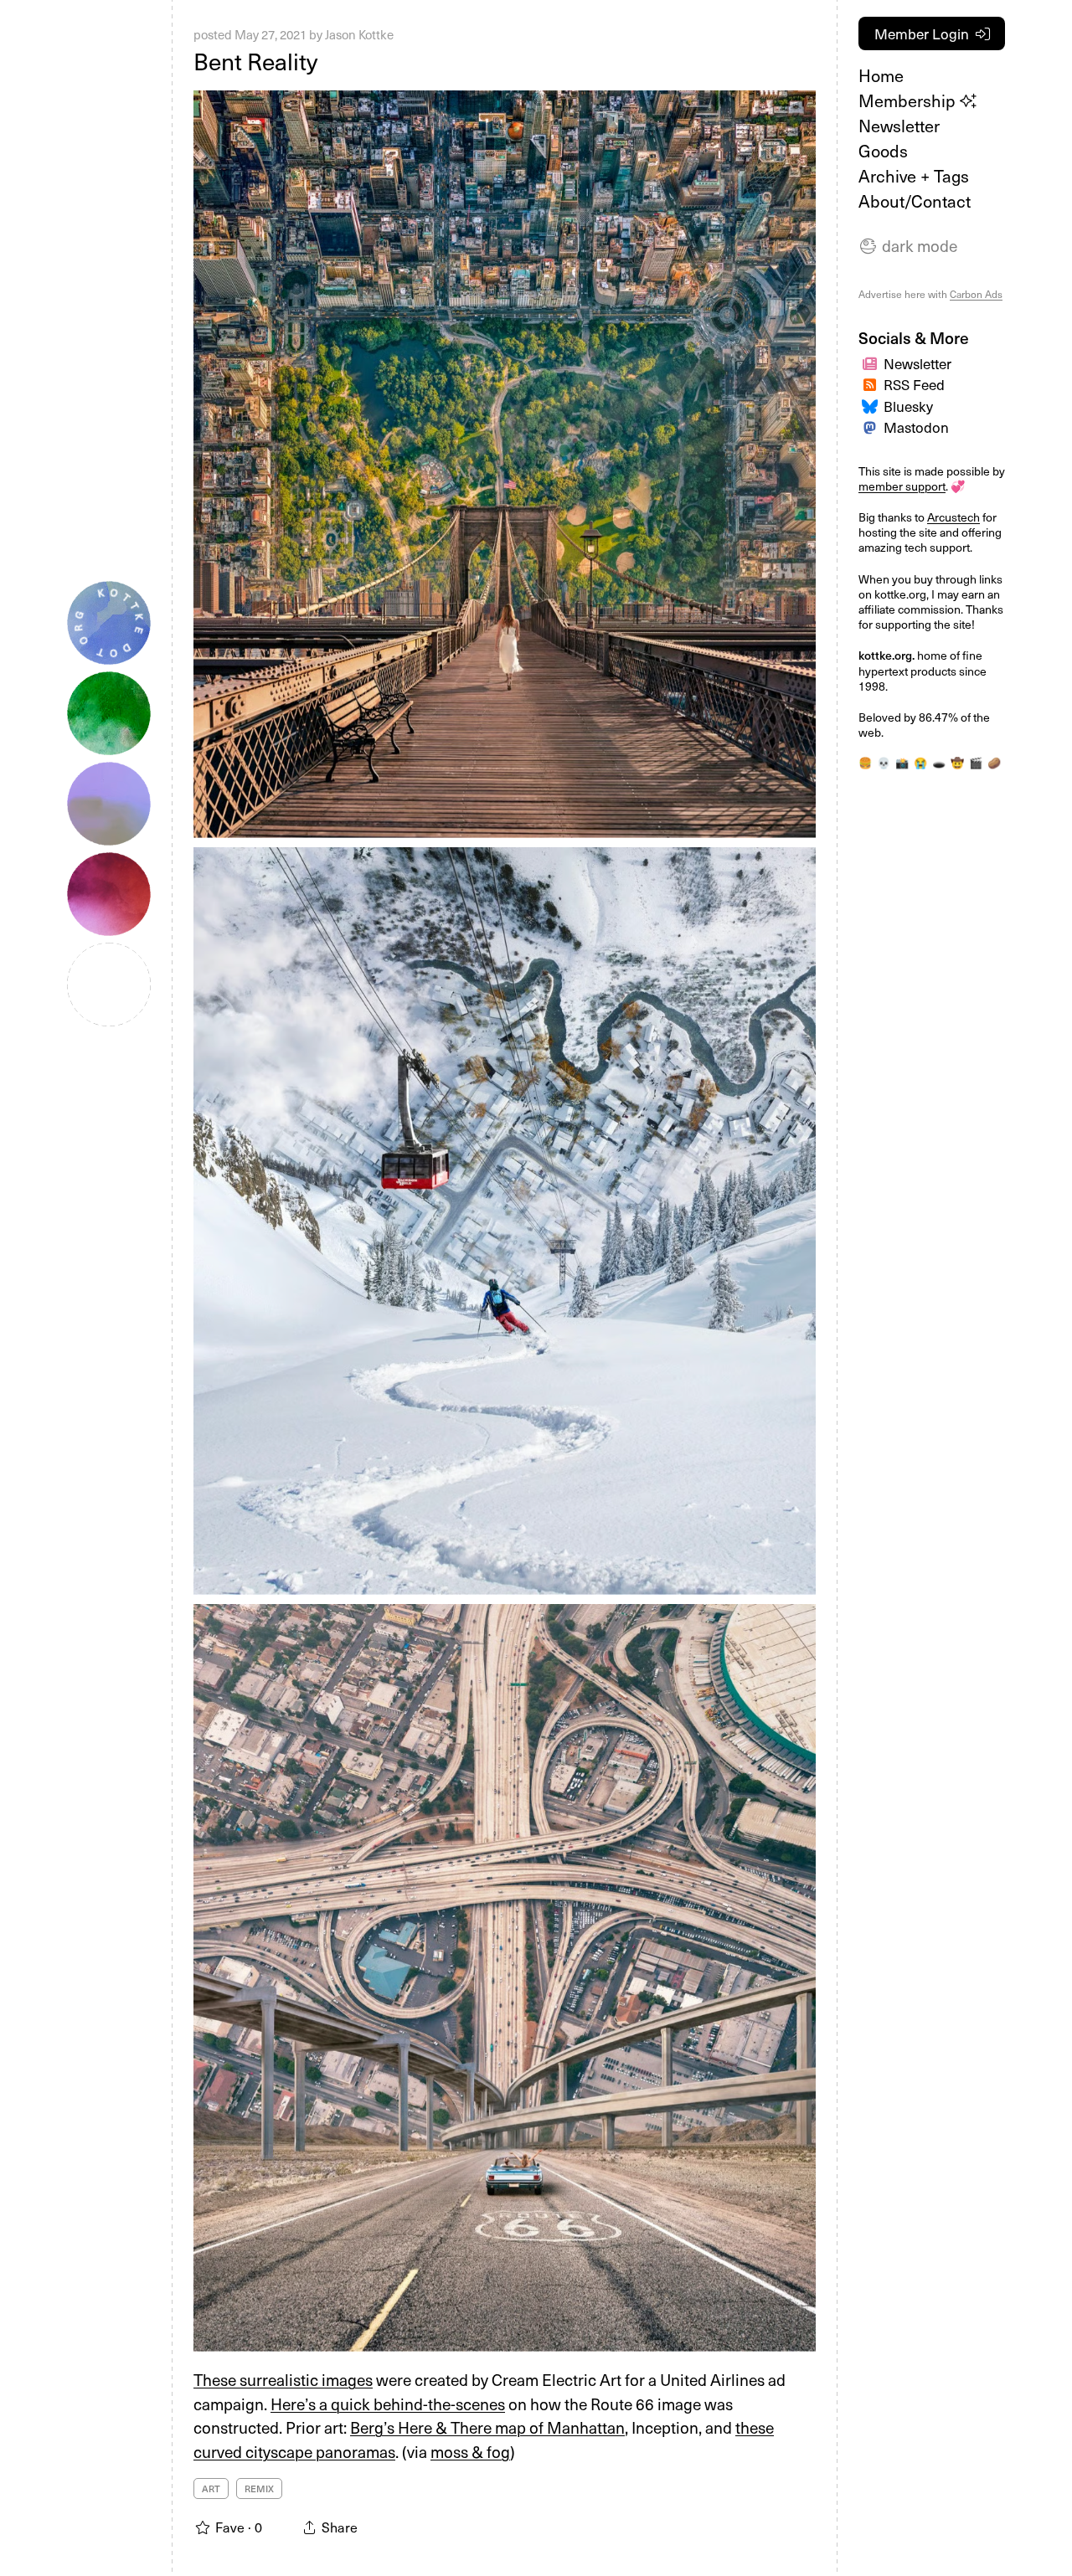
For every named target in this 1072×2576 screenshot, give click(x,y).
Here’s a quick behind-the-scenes (388, 2404)
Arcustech (953, 517)
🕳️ (939, 763)
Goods (883, 151)
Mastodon (916, 427)
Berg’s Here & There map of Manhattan (487, 2427)
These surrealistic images (283, 2379)
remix (259, 2489)
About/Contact (915, 201)
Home (881, 75)
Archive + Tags (914, 176)
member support (902, 486)
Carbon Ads (976, 294)
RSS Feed (914, 384)
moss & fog (470, 2451)
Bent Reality (255, 61)
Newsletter (899, 126)
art (211, 2489)
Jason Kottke (359, 34)
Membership (909, 100)
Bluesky (908, 406)
